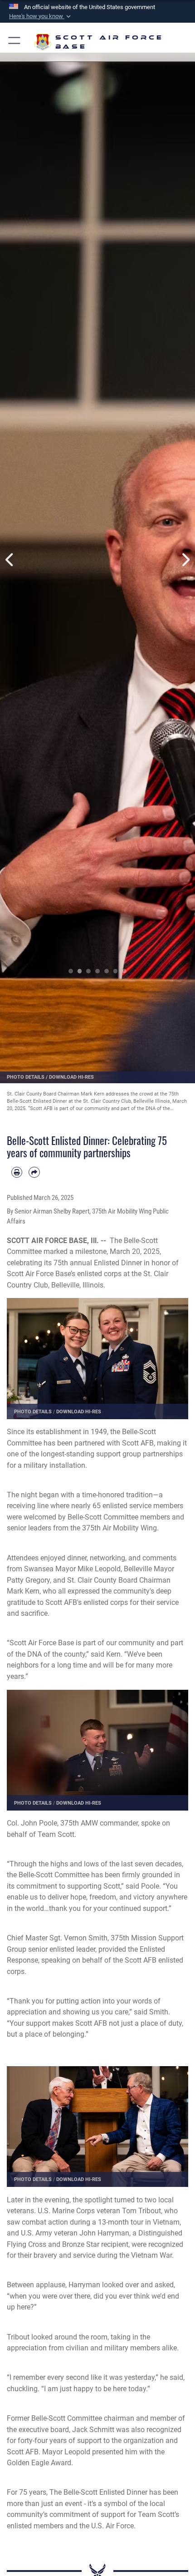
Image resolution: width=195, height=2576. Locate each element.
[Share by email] (34, 1172)
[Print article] (17, 1172)
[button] (41, 16)
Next (185, 560)
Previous (10, 560)
